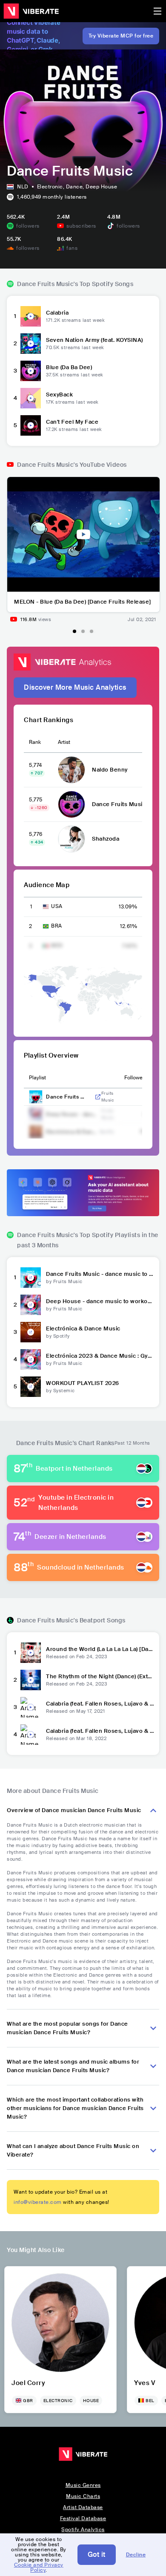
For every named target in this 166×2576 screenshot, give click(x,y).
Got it (97, 2554)
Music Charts (83, 2496)
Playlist (37, 1078)
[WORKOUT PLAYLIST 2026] (31, 1387)
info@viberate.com (38, 2202)
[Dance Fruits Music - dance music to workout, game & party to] (31, 1278)
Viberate (31, 11)
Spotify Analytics (83, 2530)
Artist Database (83, 2507)
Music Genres (83, 2485)
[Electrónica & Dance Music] (31, 1332)
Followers (136, 1078)
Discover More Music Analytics (75, 687)
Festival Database (83, 2518)
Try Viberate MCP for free (121, 36)
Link (98, 1097)
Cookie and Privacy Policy (39, 2567)
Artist (64, 742)
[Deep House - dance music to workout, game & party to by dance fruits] (31, 1305)
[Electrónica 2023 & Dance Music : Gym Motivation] (31, 1359)
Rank (35, 742)
